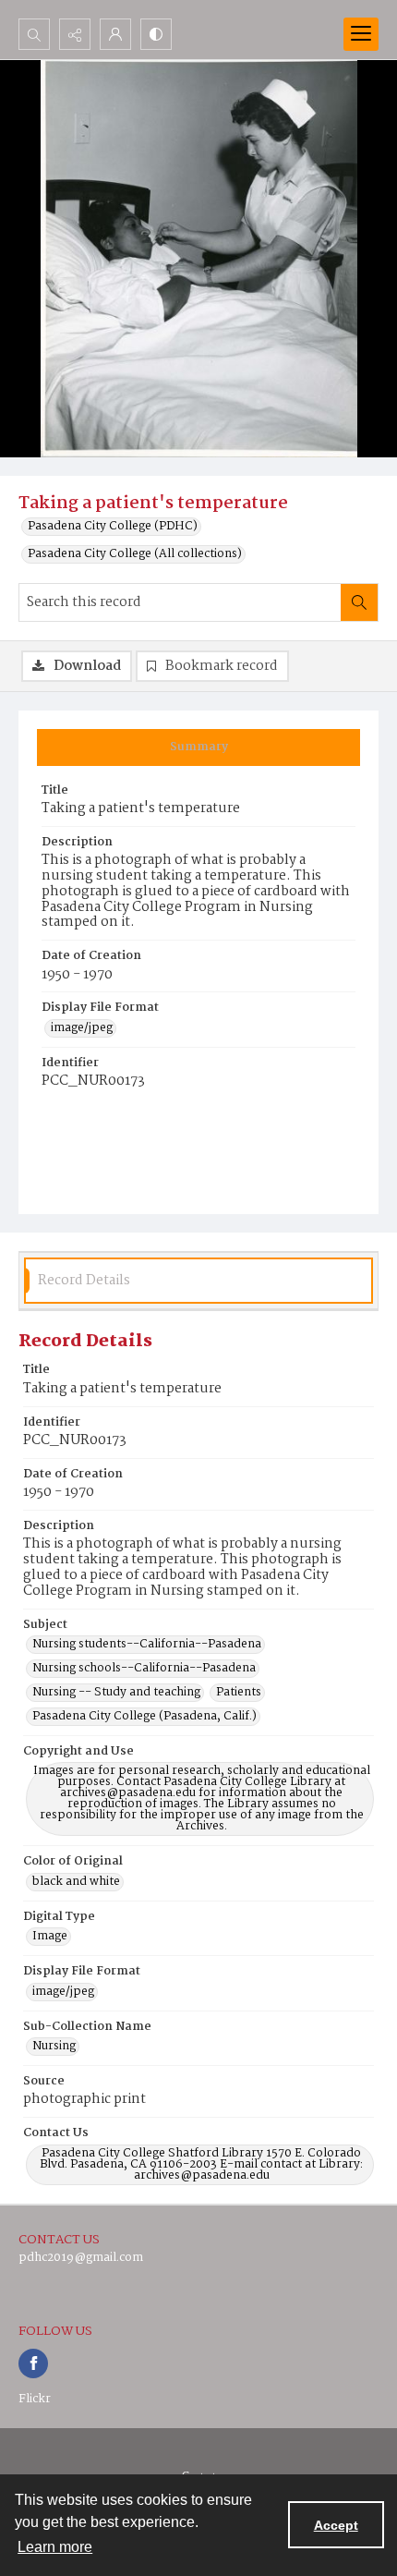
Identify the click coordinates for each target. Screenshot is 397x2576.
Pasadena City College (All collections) (135, 554)
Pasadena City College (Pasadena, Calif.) (144, 1717)
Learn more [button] (55, 2547)
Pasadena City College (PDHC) (113, 527)
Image (50, 1937)
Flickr (35, 2399)
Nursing (54, 2047)
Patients (239, 1693)
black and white (76, 1882)
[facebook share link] (33, 2363)
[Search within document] (359, 602)
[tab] (198, 747)
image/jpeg (82, 1028)
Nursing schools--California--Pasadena (144, 1669)
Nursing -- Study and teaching (116, 1693)
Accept (336, 2525)
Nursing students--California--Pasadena (147, 1645)
